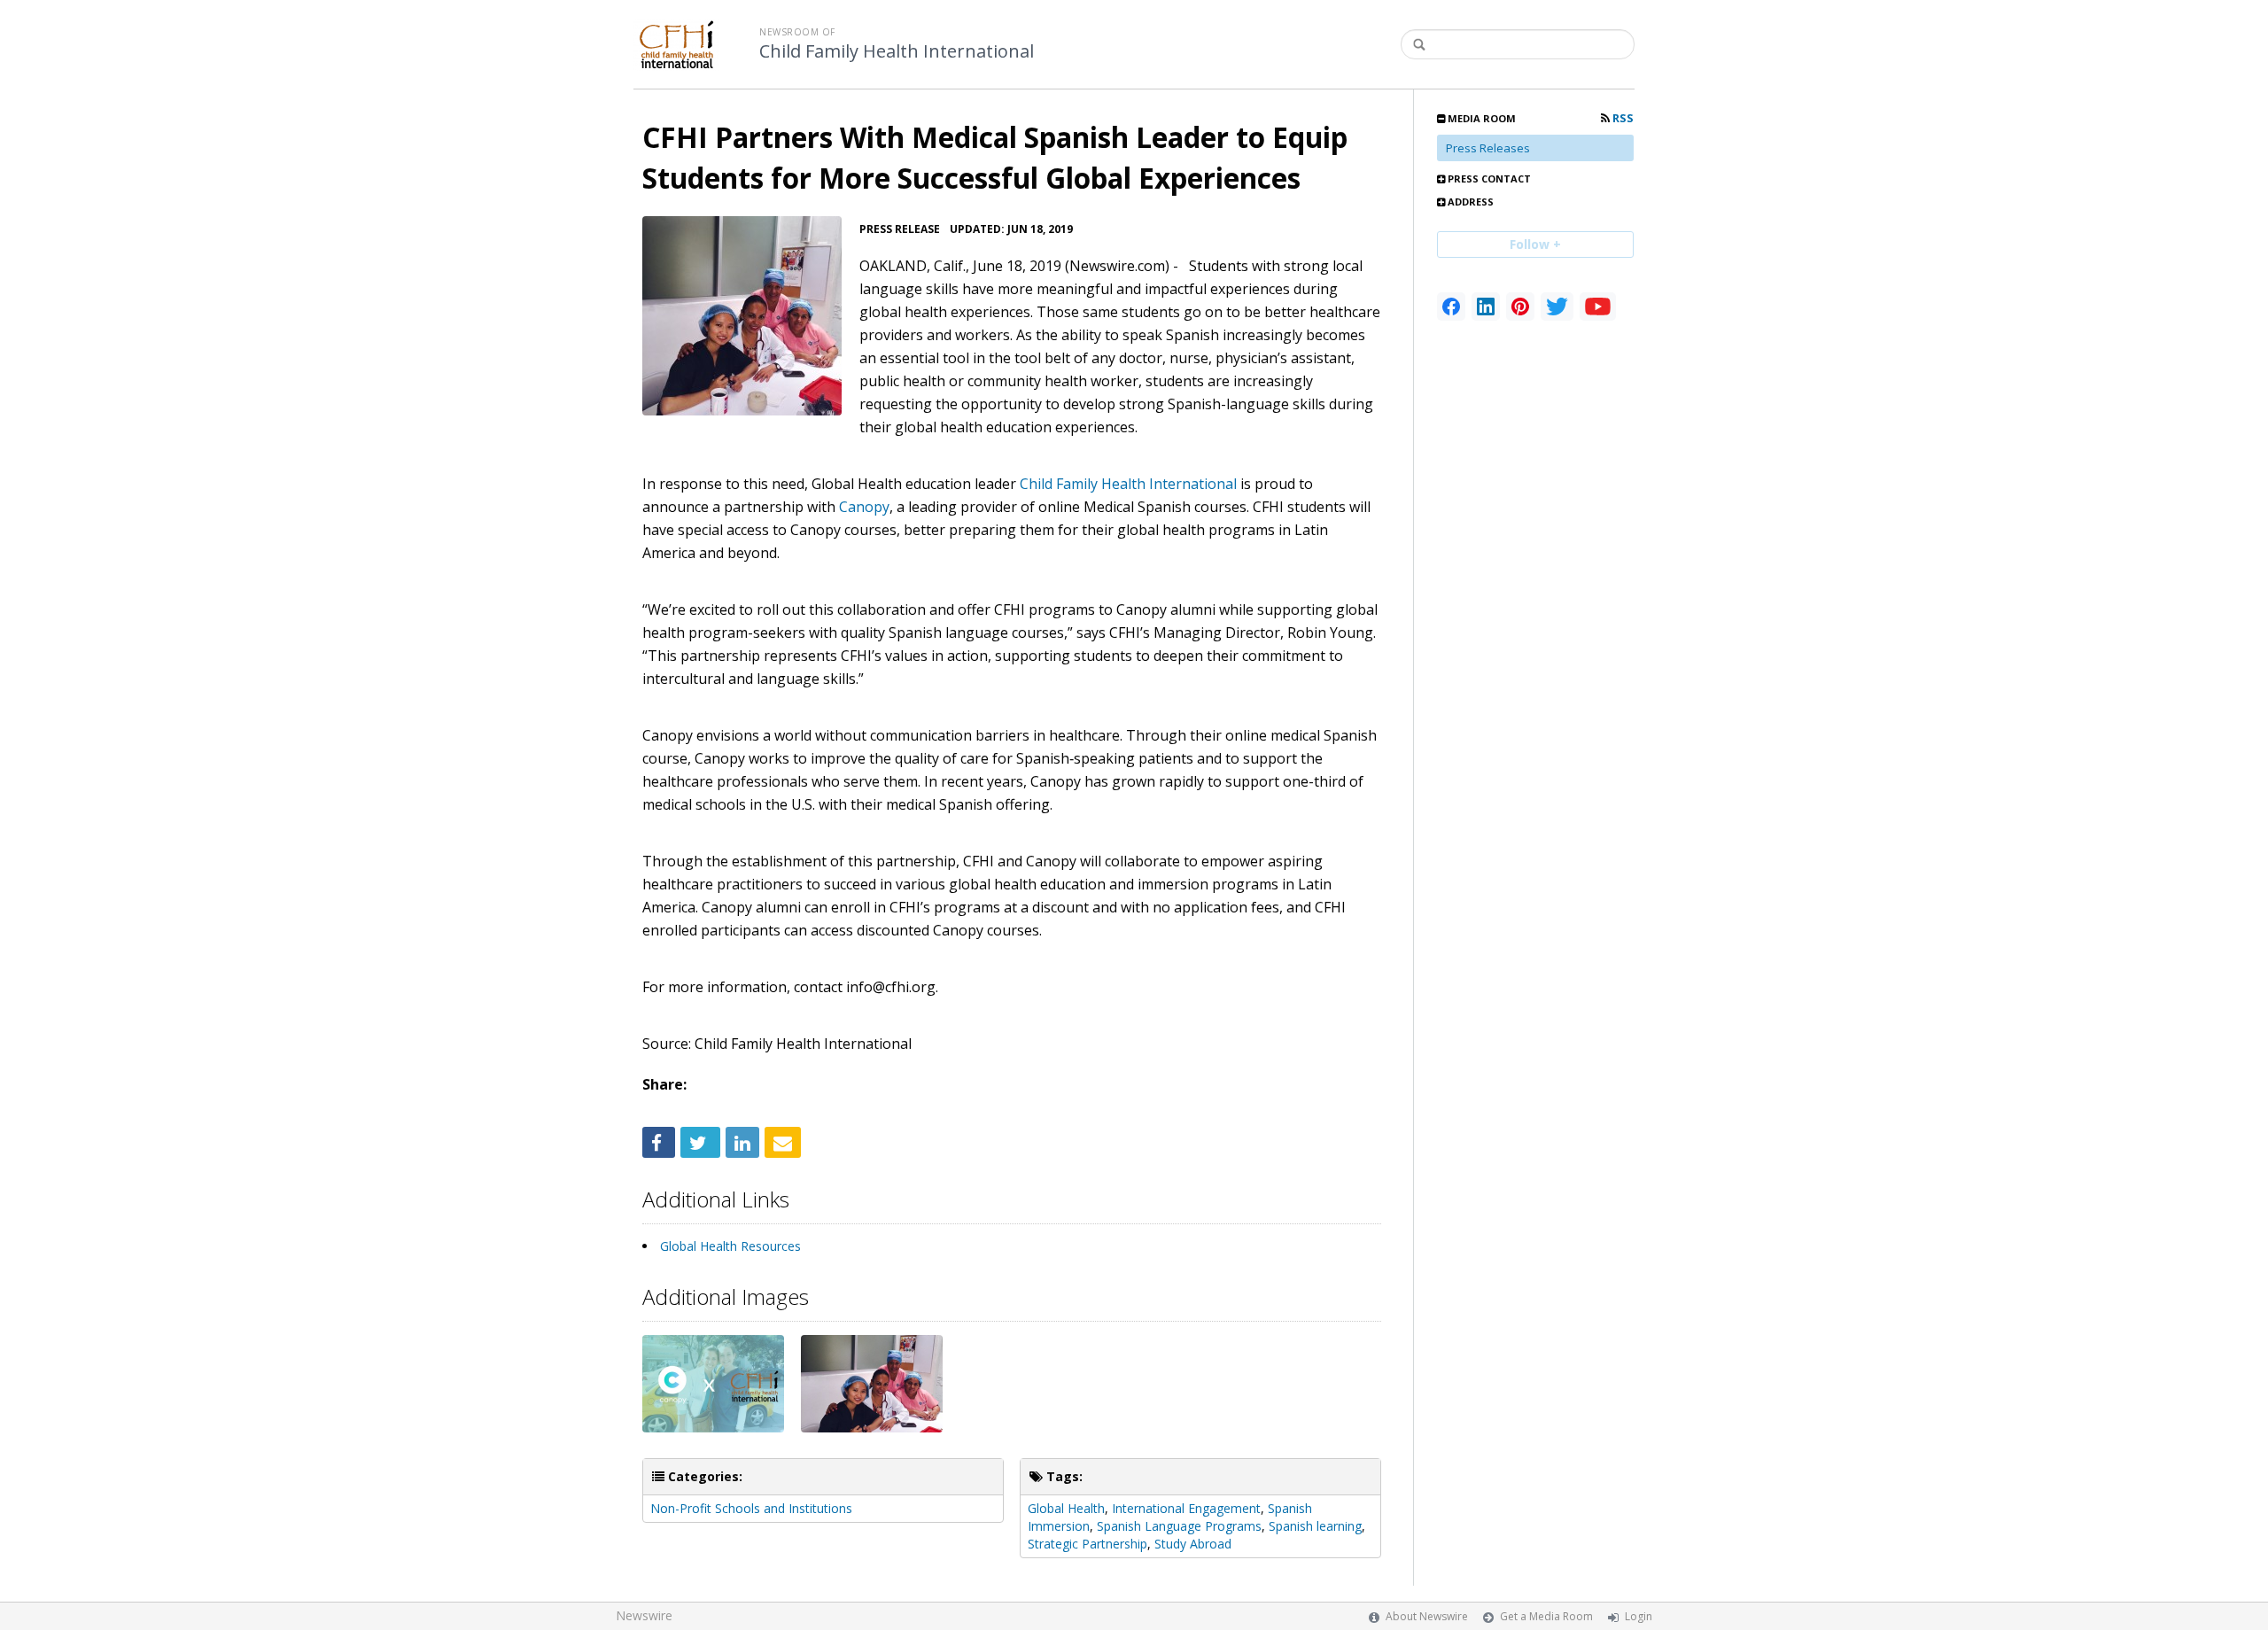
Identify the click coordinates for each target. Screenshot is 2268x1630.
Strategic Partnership (1087, 1544)
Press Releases (1488, 148)
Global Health (1066, 1508)
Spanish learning (1315, 1526)
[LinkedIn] (1486, 307)
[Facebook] (1451, 307)
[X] (1557, 307)
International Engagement (1186, 1508)
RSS (1622, 118)
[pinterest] (1520, 307)
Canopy (864, 507)
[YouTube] (1598, 307)
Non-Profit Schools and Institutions (751, 1508)
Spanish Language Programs (1179, 1526)
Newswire (644, 1615)
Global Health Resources (730, 1246)
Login (1639, 1616)
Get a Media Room (1546, 1616)
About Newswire (1427, 1616)
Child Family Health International (897, 51)
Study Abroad (1193, 1544)
